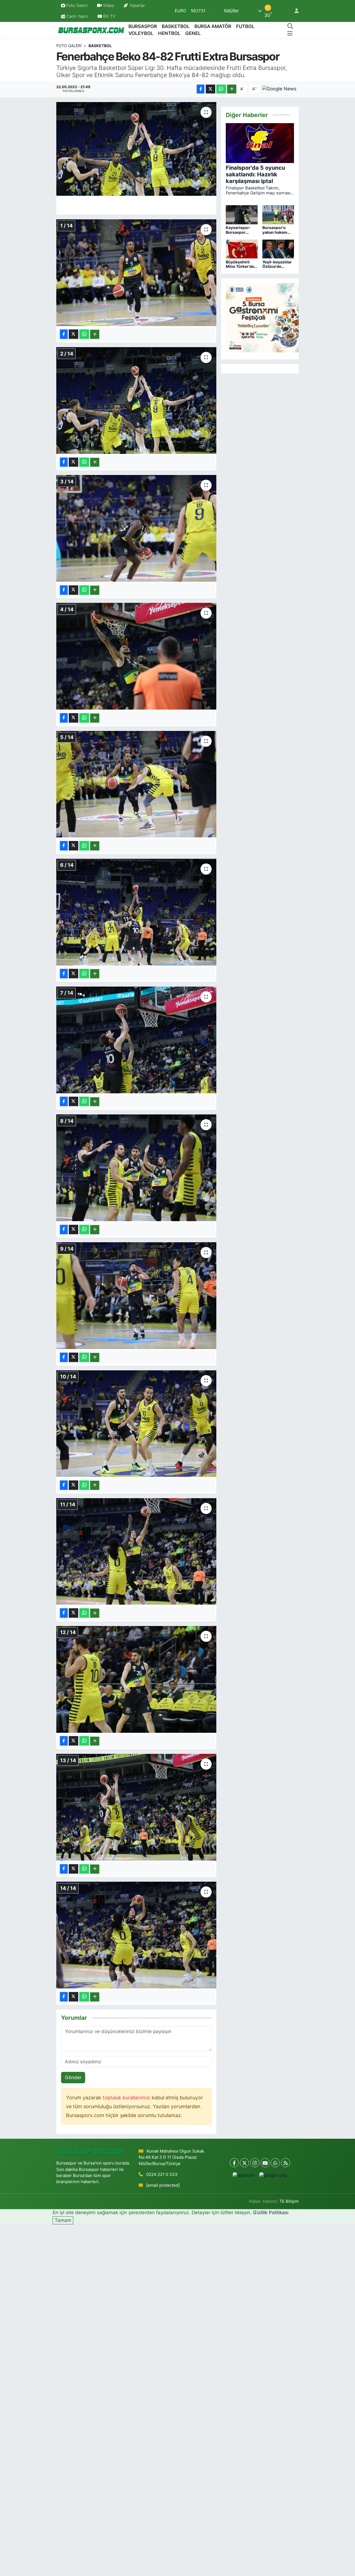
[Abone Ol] (279, 89)
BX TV (109, 16)
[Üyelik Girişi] (294, 11)
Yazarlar (137, 6)
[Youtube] (265, 2163)
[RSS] (286, 2163)
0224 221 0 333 (162, 2174)
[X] (244, 2163)
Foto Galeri (77, 6)
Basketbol (100, 46)
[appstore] (244, 2175)
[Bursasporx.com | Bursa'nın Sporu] (91, 30)
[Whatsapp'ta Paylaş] (221, 89)
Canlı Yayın (77, 16)
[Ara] (290, 27)
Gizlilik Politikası (271, 2212)
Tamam (63, 2220)
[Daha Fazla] (232, 89)
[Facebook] (234, 2163)
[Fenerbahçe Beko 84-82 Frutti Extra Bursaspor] (136, 149)
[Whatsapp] (275, 2163)
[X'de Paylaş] (211, 89)
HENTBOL (169, 33)
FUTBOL (245, 26)
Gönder (73, 2077)
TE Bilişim (289, 2201)
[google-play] (273, 2175)
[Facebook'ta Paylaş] (201, 89)
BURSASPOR (143, 26)
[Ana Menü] (290, 34)
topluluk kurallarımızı (127, 2098)
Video (109, 6)
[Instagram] (255, 2163)
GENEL (193, 33)
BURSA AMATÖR (213, 26)
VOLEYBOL (141, 33)
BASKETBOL (176, 26)
